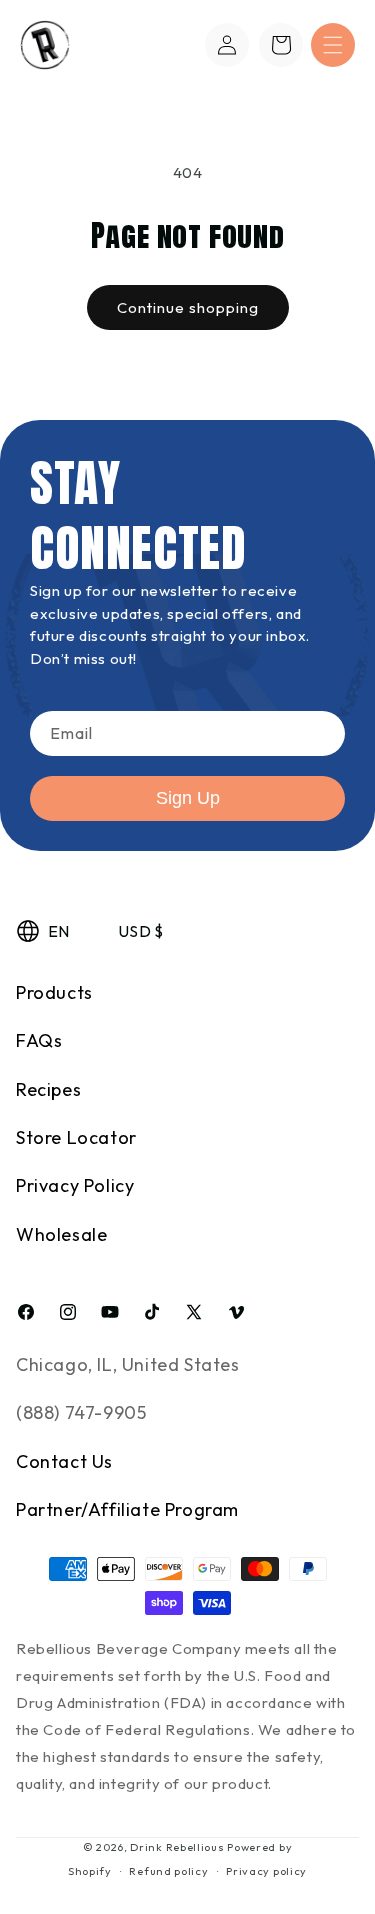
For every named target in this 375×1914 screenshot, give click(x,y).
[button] (333, 45)
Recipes (48, 1089)
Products (54, 992)
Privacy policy (266, 1871)
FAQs (39, 1040)
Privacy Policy (75, 1185)
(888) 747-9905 (81, 1412)
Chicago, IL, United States (128, 1364)
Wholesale (61, 1234)
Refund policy (168, 1871)
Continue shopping (188, 307)
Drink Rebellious (177, 1847)
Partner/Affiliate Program (127, 1509)
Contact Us (64, 1461)
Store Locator (76, 1137)
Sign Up (188, 798)
